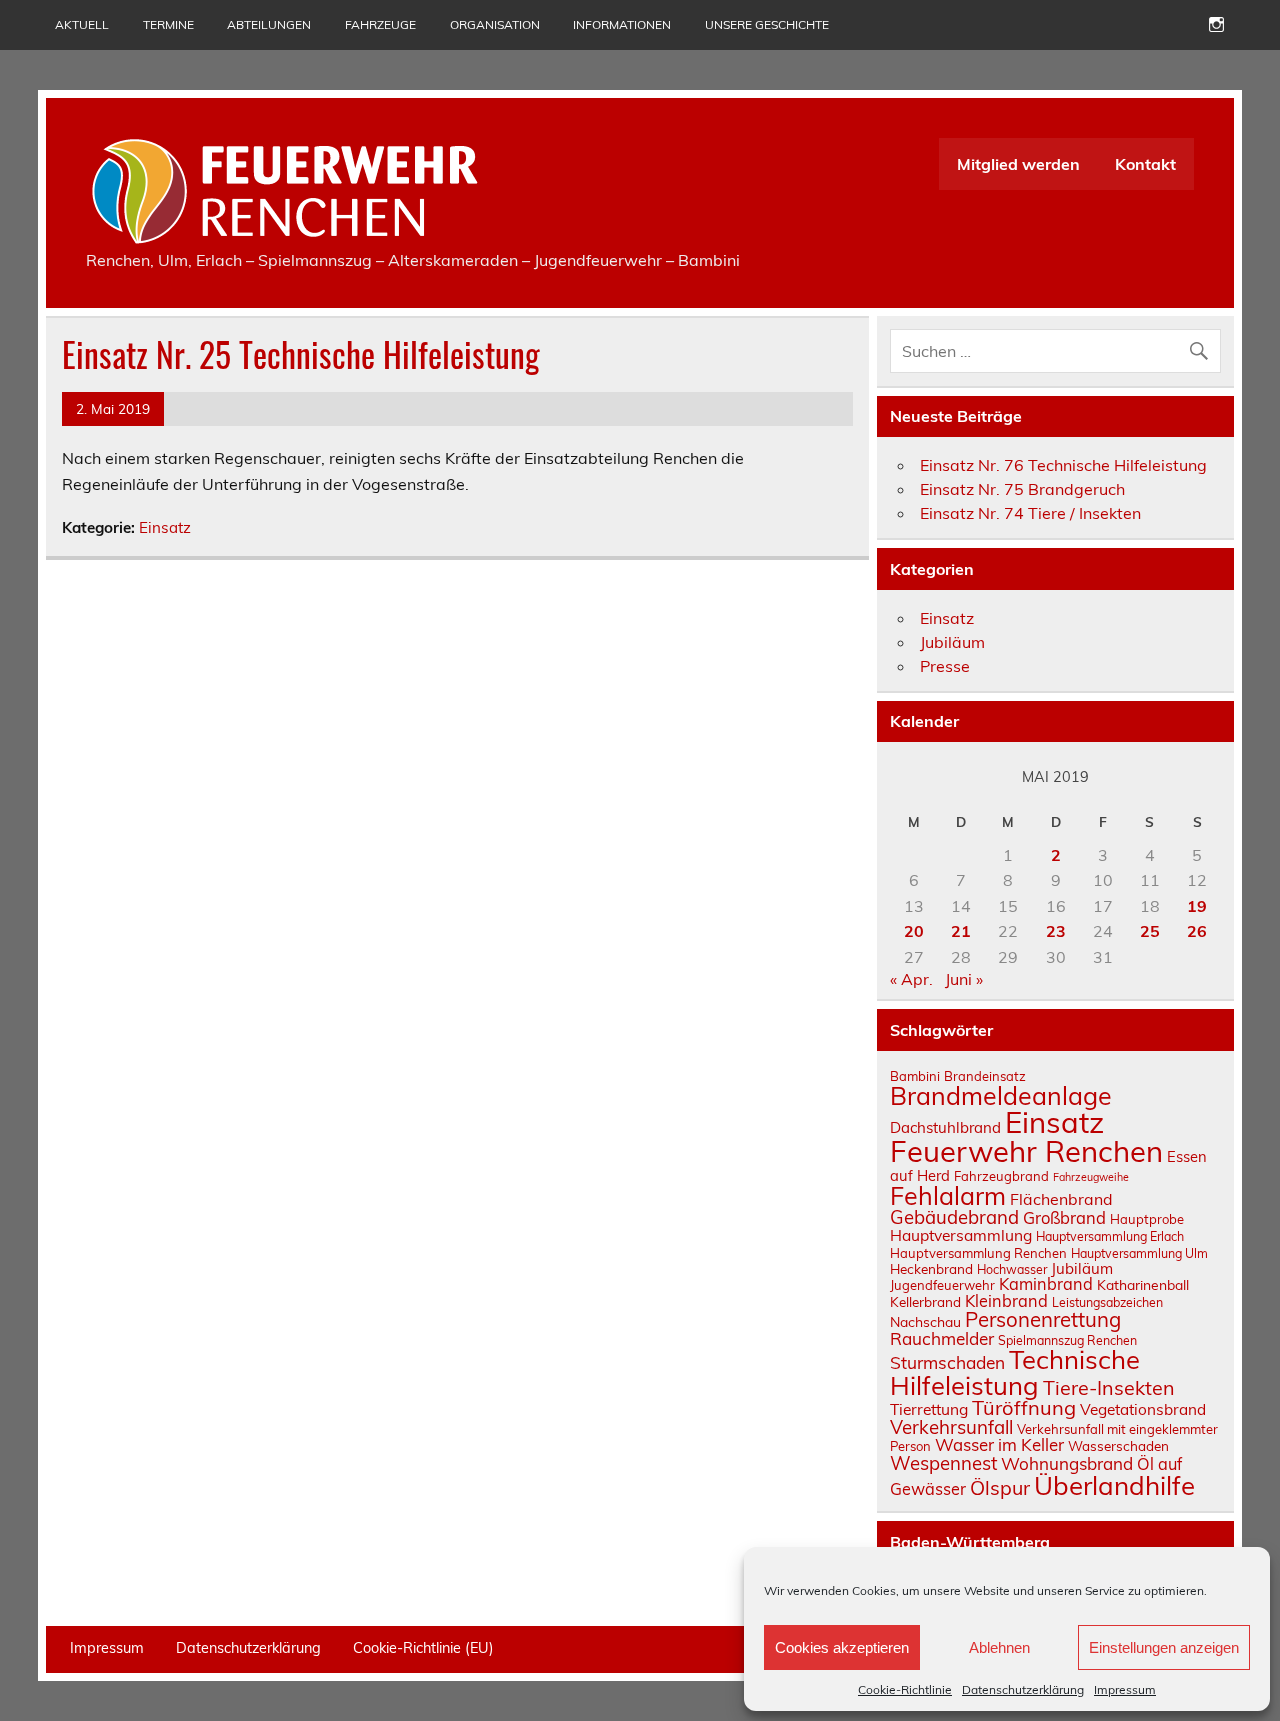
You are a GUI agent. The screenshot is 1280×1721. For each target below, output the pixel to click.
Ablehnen (999, 1647)
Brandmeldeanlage (1001, 1095)
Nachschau (925, 1321)
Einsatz (165, 527)
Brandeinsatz (985, 1076)
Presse (945, 666)
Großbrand (1064, 1217)
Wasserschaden (1118, 1445)
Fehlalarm (948, 1195)
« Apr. (911, 979)
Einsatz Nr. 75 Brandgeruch (1022, 489)
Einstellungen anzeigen (1164, 1647)
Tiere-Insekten (1109, 1387)
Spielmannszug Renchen (1067, 1340)
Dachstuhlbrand (945, 1127)
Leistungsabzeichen (1107, 1302)
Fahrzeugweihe (1091, 1177)
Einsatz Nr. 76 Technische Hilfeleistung (1063, 465)
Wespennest (943, 1463)
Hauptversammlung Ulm (1139, 1253)
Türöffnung (1024, 1407)
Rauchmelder (942, 1338)
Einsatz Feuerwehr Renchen (1026, 1136)
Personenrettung (1043, 1319)
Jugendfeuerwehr (942, 1285)
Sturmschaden (947, 1362)
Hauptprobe (1147, 1219)
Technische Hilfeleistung (1015, 1372)
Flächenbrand (1061, 1199)
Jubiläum (952, 642)
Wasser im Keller (999, 1444)
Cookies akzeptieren (842, 1647)
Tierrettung (929, 1409)
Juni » (964, 979)
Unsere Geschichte (767, 24)
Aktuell (82, 24)
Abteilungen (269, 24)
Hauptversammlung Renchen (978, 1253)
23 (1056, 931)
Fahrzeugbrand (1001, 1176)
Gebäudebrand (954, 1217)
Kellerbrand (925, 1301)
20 (914, 931)
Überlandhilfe (1114, 1485)
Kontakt (1145, 164)
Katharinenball (1143, 1284)
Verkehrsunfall (951, 1427)
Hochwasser (1012, 1269)
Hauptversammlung (961, 1235)
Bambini (915, 1076)
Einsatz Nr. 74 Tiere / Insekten (1030, 513)
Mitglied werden (1018, 164)
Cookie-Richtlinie (905, 1689)
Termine (168, 24)
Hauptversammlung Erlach (1110, 1236)
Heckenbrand (931, 1268)
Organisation (495, 24)
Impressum (1125, 1689)
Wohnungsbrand (1067, 1463)
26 (1197, 931)
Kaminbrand (1046, 1284)
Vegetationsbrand (1143, 1409)
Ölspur (1000, 1487)
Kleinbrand (1006, 1301)
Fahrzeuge (380, 24)
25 (1150, 931)
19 (1197, 906)
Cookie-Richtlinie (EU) (423, 1648)
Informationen (622, 24)
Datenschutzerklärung (1023, 1689)
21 (961, 931)
